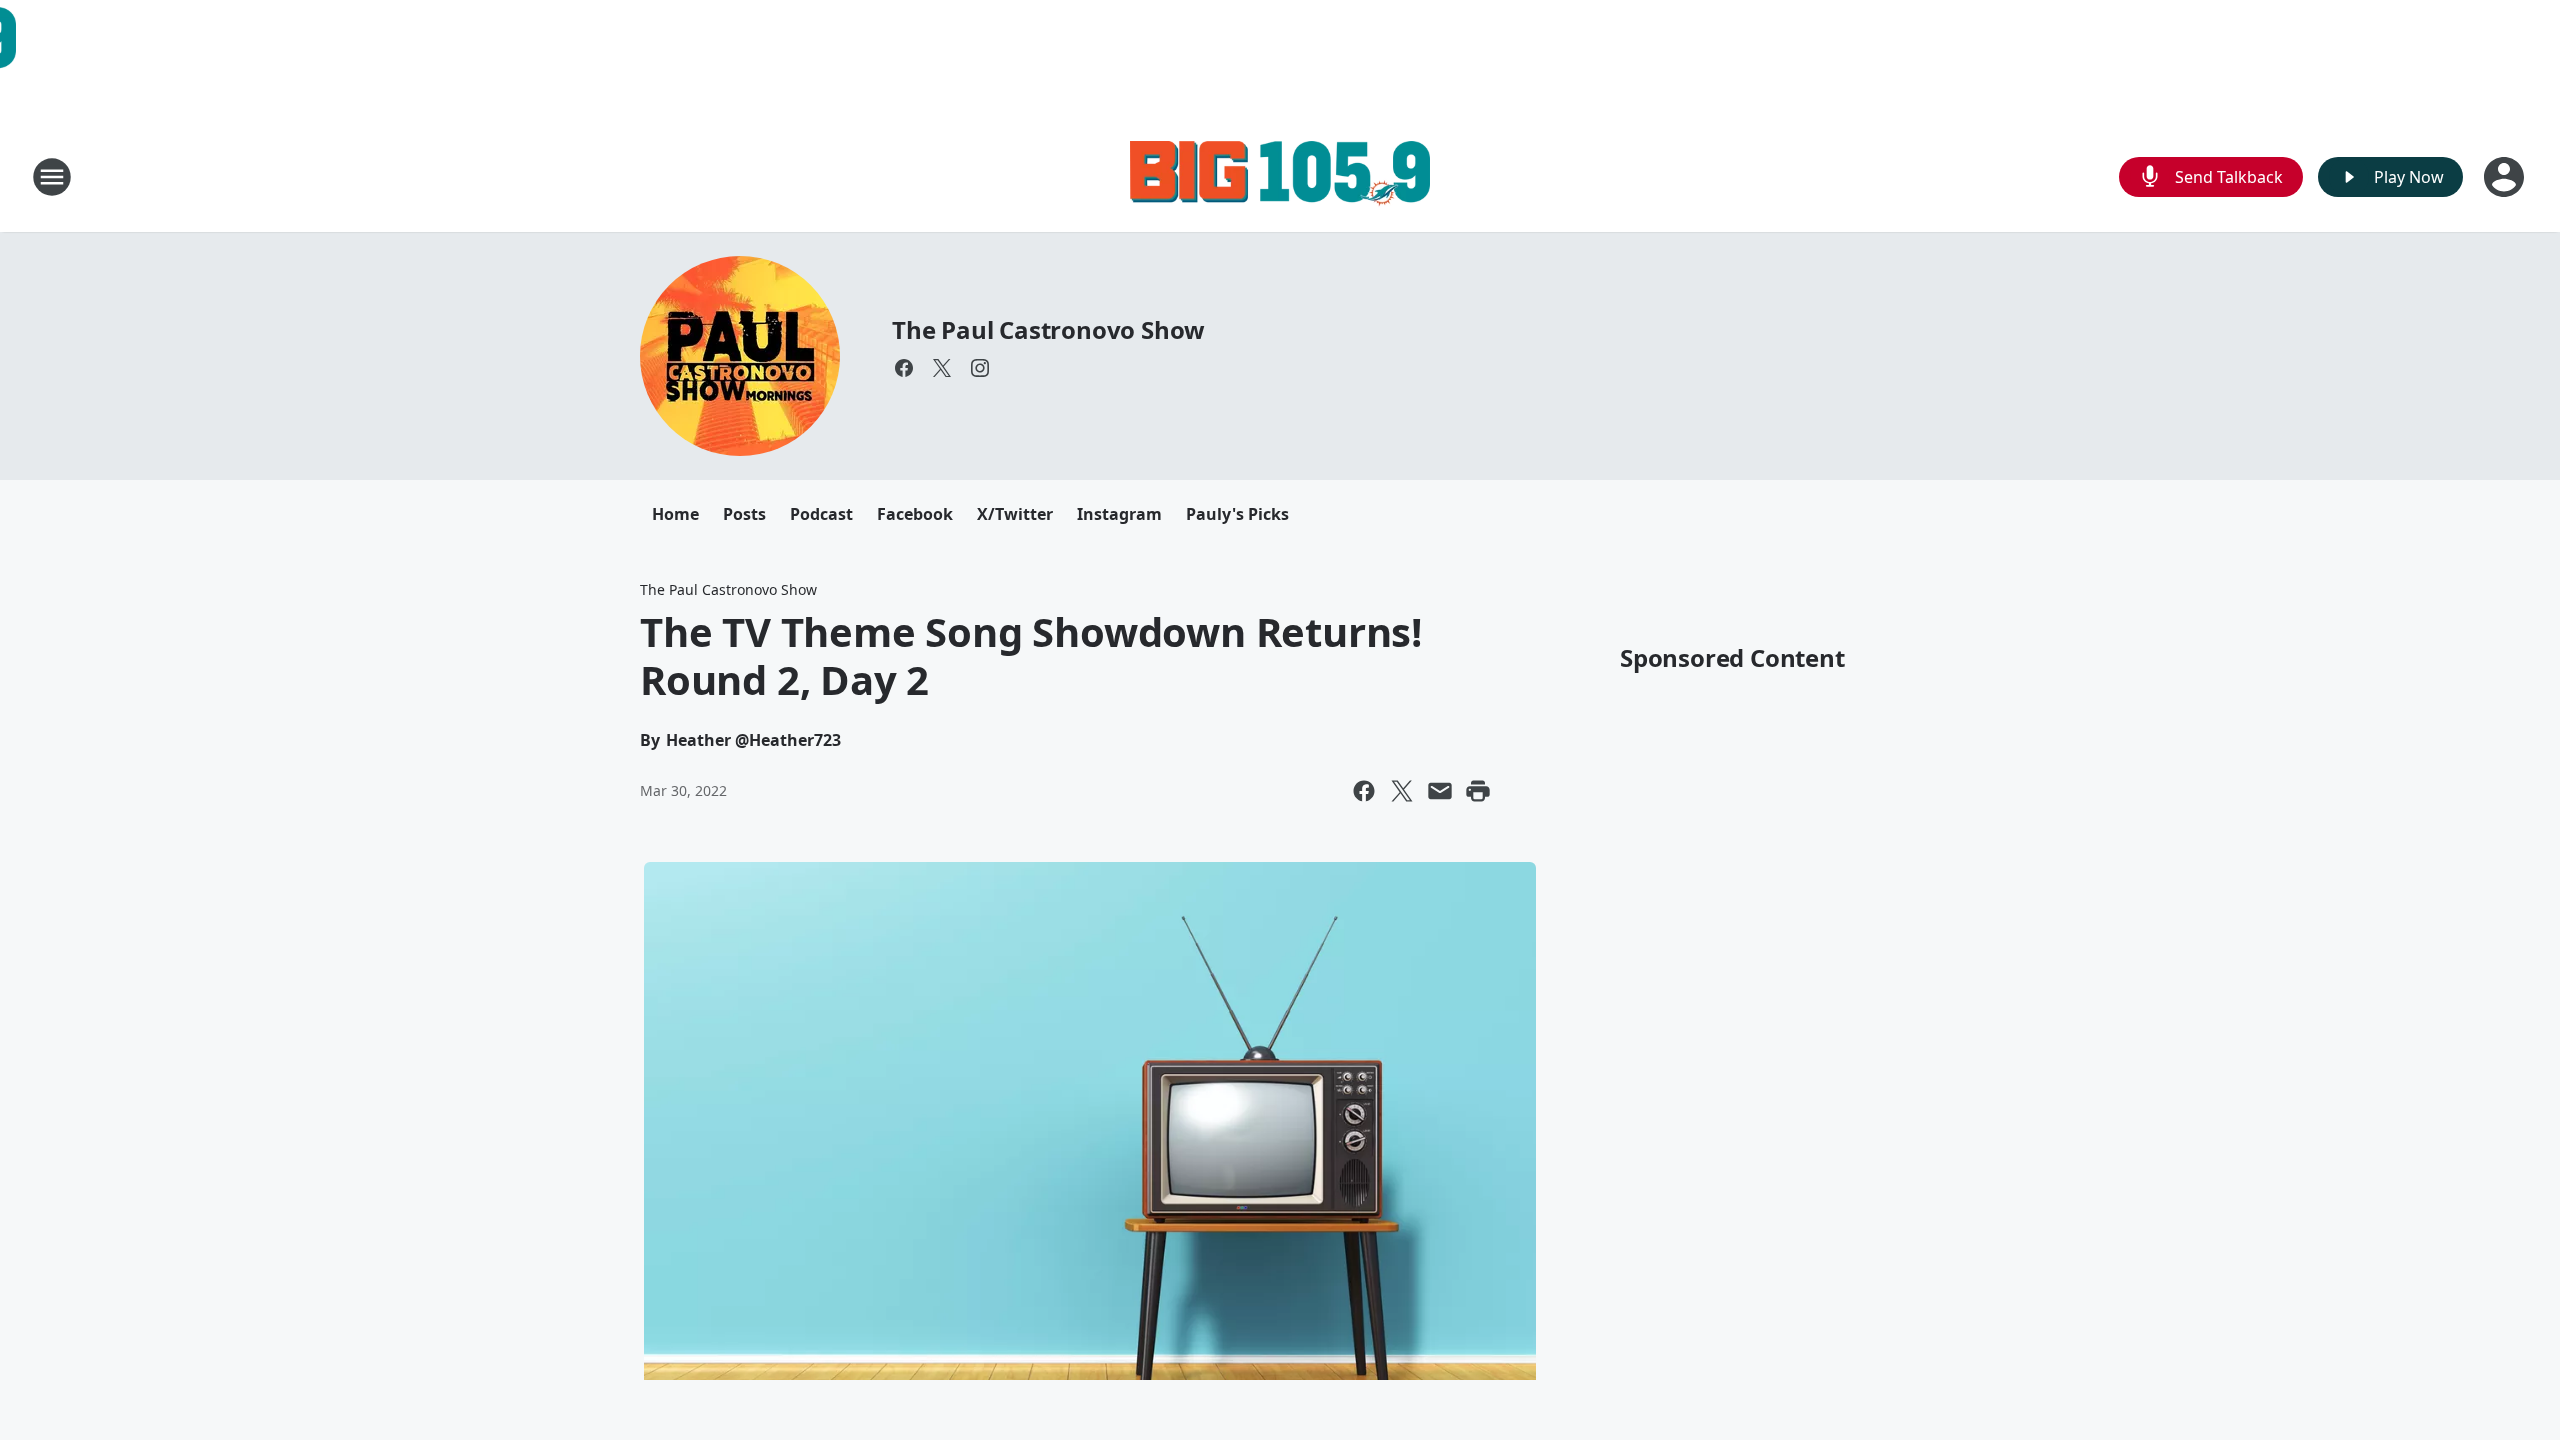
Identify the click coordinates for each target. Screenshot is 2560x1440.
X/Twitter (1015, 514)
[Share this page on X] (1402, 791)
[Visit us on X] (942, 368)
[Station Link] (1280, 176)
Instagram (1119, 514)
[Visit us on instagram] (980, 368)
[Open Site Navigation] (52, 177)
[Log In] (2506, 177)
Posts (744, 514)
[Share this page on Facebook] (1364, 791)
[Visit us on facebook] (904, 368)
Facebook (915, 514)
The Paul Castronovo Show (1048, 329)
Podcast (821, 514)
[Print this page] (1478, 791)
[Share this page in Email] (1440, 791)
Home (675, 514)
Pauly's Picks (1237, 514)
